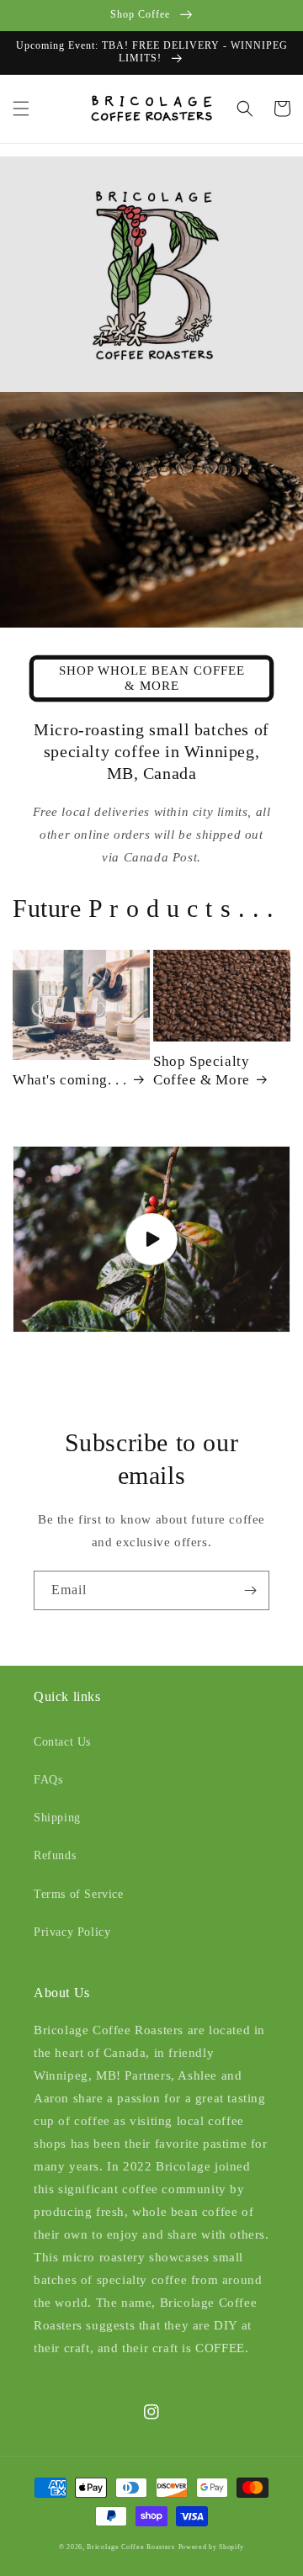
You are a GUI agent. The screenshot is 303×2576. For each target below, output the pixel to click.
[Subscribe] (250, 1590)
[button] (21, 109)
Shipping (57, 1818)
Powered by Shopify (212, 2547)
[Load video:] (151, 1239)
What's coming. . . (70, 1080)
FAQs (48, 1780)
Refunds (55, 1855)
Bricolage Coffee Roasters (131, 2547)
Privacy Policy (72, 1932)
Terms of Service (79, 1894)
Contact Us (62, 1742)
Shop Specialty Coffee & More (202, 1071)
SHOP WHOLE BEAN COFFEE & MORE (152, 678)
